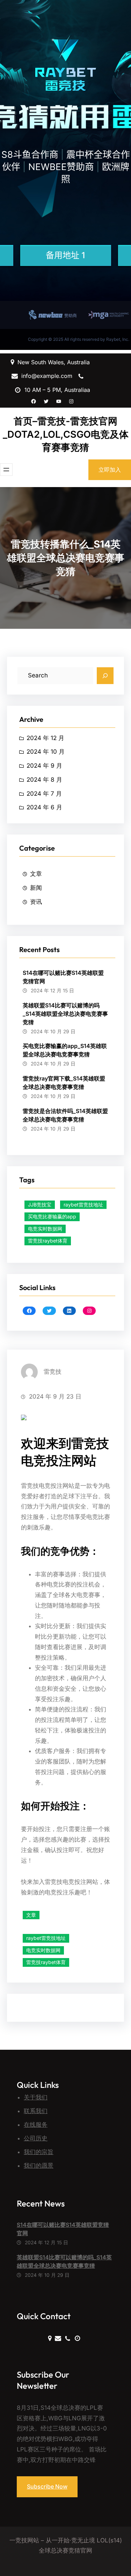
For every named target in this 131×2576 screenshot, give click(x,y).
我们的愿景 (39, 2166)
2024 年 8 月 (44, 780)
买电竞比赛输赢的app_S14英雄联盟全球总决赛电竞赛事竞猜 (65, 1050)
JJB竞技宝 (40, 1205)
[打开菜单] (6, 470)
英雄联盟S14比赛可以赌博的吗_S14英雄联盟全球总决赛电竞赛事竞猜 (65, 1014)
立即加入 (110, 470)
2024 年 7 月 (44, 794)
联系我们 (36, 2111)
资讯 (36, 902)
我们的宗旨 (39, 2152)
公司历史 (36, 2138)
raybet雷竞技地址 (83, 1205)
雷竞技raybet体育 (48, 1241)
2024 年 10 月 (46, 752)
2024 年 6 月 (44, 807)
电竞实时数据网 (45, 1229)
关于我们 (36, 2097)
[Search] (105, 676)
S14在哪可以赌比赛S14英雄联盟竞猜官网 (63, 977)
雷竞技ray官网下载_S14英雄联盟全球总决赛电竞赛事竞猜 (64, 1083)
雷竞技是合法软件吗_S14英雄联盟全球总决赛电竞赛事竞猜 (65, 1115)
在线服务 (36, 2125)
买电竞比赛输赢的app (52, 1216)
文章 (36, 874)
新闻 (36, 888)
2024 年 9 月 (44, 766)
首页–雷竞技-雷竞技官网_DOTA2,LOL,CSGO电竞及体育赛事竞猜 (66, 434)
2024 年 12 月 (45, 738)
